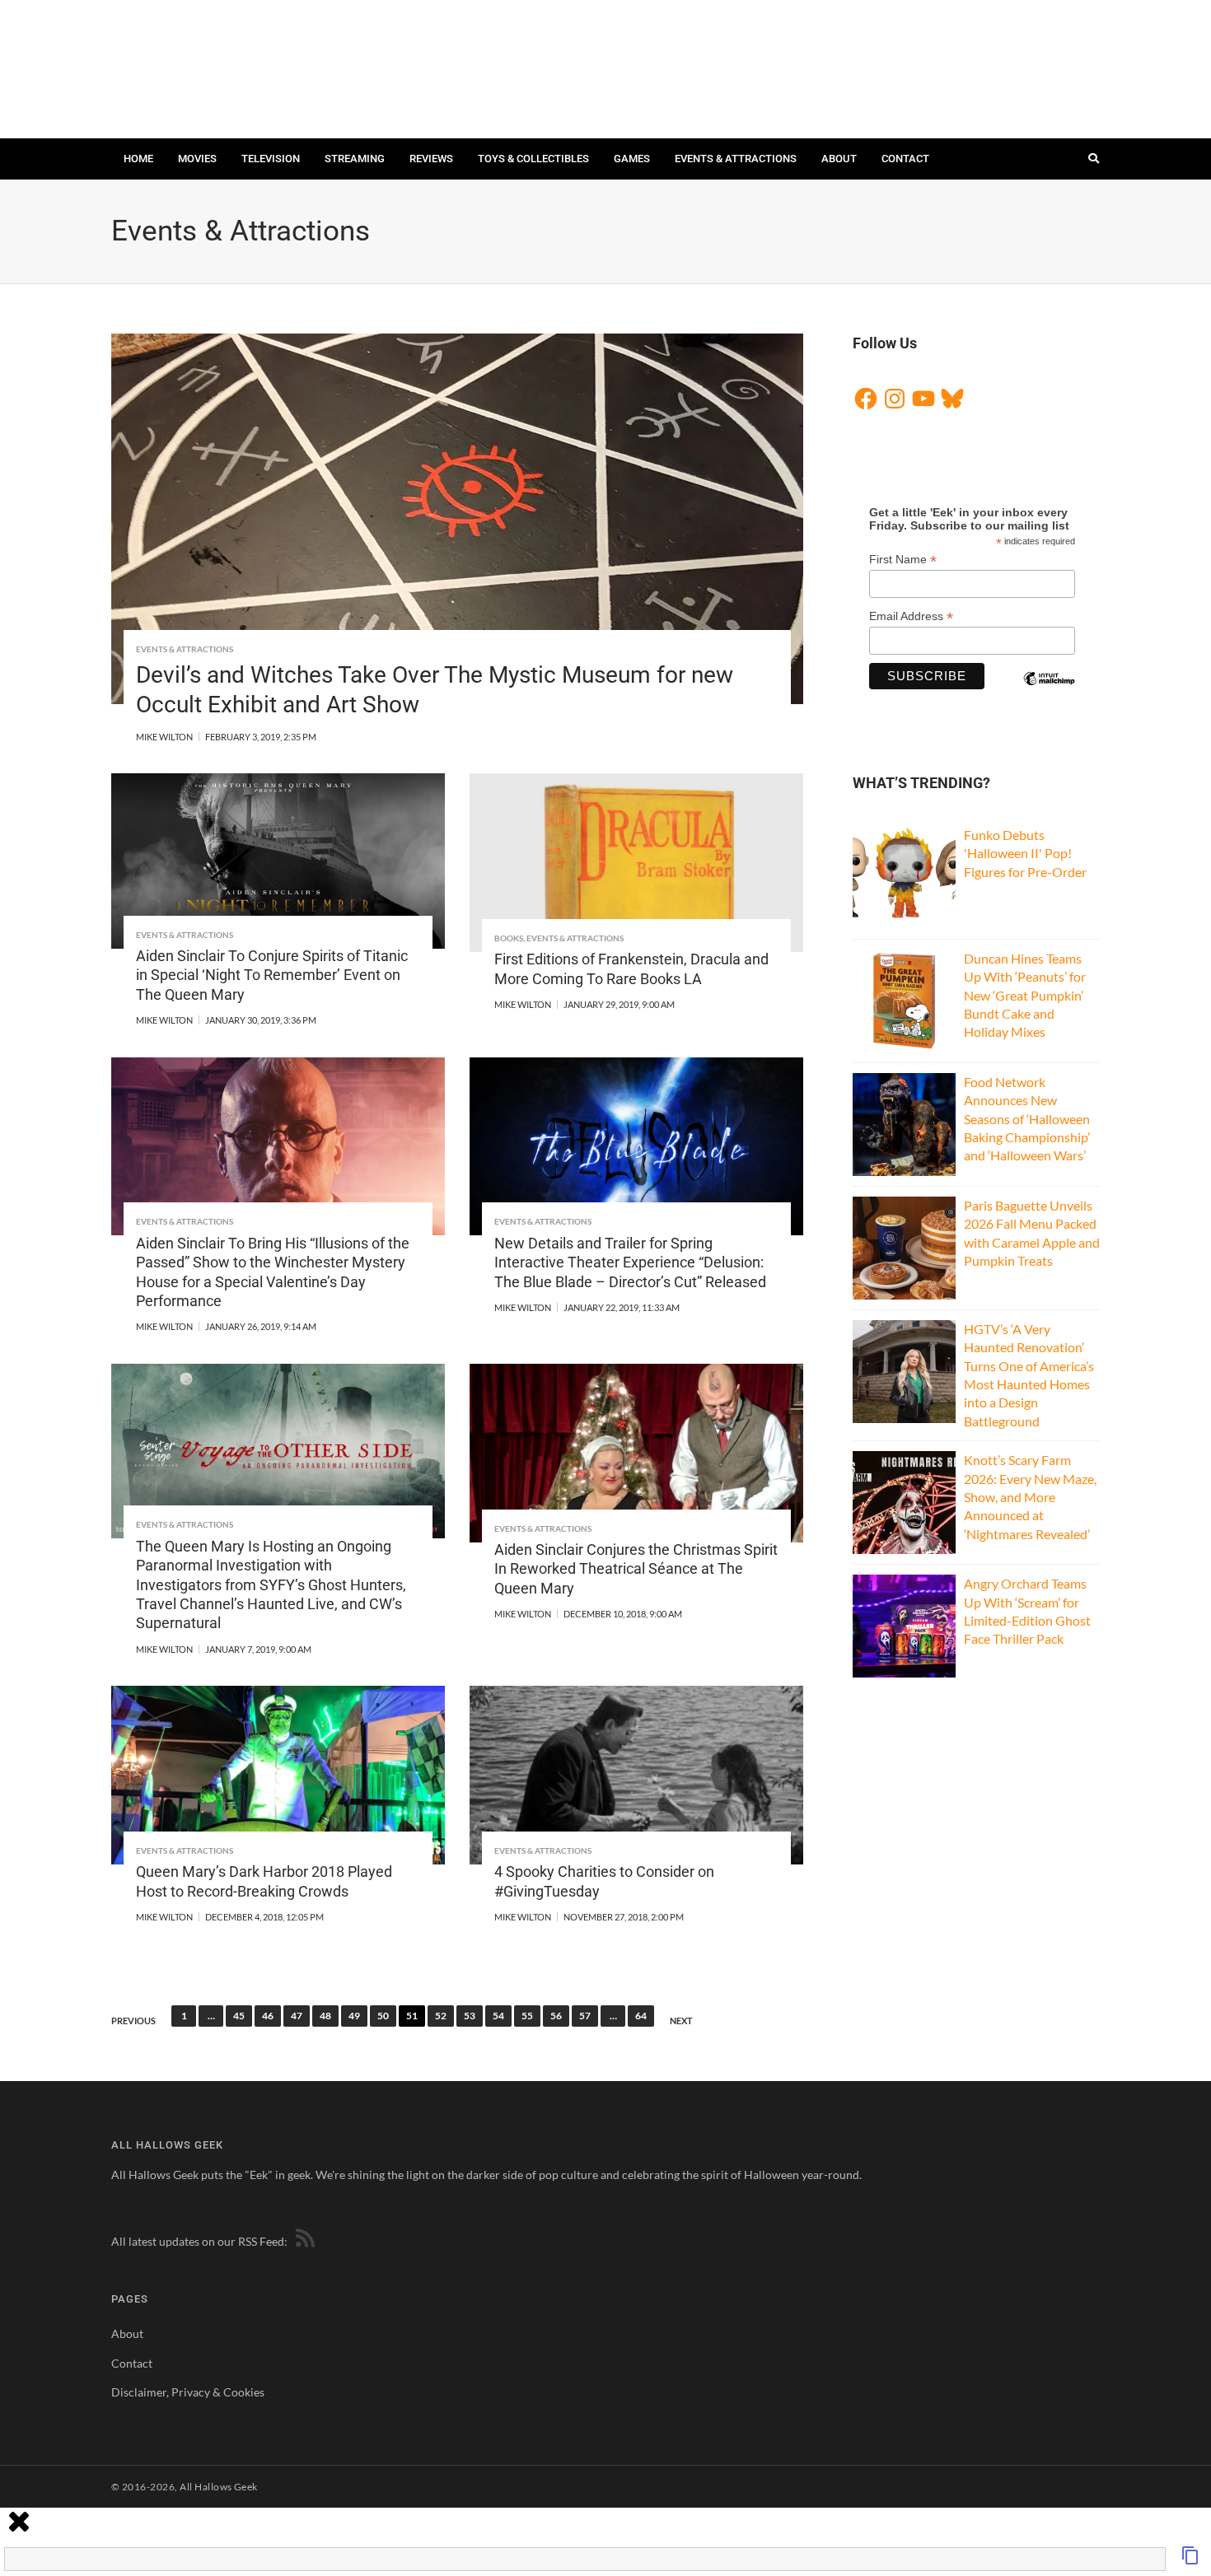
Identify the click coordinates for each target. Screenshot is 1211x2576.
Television (271, 159)
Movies (197, 159)
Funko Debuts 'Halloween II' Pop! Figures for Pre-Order (1025, 853)
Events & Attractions (736, 159)
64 (641, 2016)
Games (632, 159)
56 (556, 2016)
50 (383, 2016)
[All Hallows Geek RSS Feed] (302, 2241)
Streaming (355, 159)
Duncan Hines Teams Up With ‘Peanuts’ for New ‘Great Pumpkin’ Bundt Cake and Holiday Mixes (1025, 995)
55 (527, 2016)
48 (325, 2016)
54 (498, 2016)
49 (354, 2016)
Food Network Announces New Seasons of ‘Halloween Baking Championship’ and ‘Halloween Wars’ (1027, 1119)
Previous (133, 2021)
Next (681, 2021)
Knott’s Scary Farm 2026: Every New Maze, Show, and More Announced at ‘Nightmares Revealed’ (1030, 1497)
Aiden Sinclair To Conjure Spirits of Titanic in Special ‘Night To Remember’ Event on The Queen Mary (272, 975)
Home (138, 159)
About (839, 159)
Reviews (431, 159)
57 (585, 2016)
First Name (903, 560)
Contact (905, 159)
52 (441, 2016)
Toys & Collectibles (533, 159)
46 (268, 2016)
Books (509, 938)
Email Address (911, 616)
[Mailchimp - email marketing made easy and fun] (1049, 693)
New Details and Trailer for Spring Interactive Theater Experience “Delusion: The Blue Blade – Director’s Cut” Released (630, 1262)
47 (297, 2016)
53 (470, 2016)
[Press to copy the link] (1190, 2560)
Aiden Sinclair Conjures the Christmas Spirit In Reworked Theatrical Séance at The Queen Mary (636, 1569)
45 (239, 2016)
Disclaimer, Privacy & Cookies (188, 2392)
